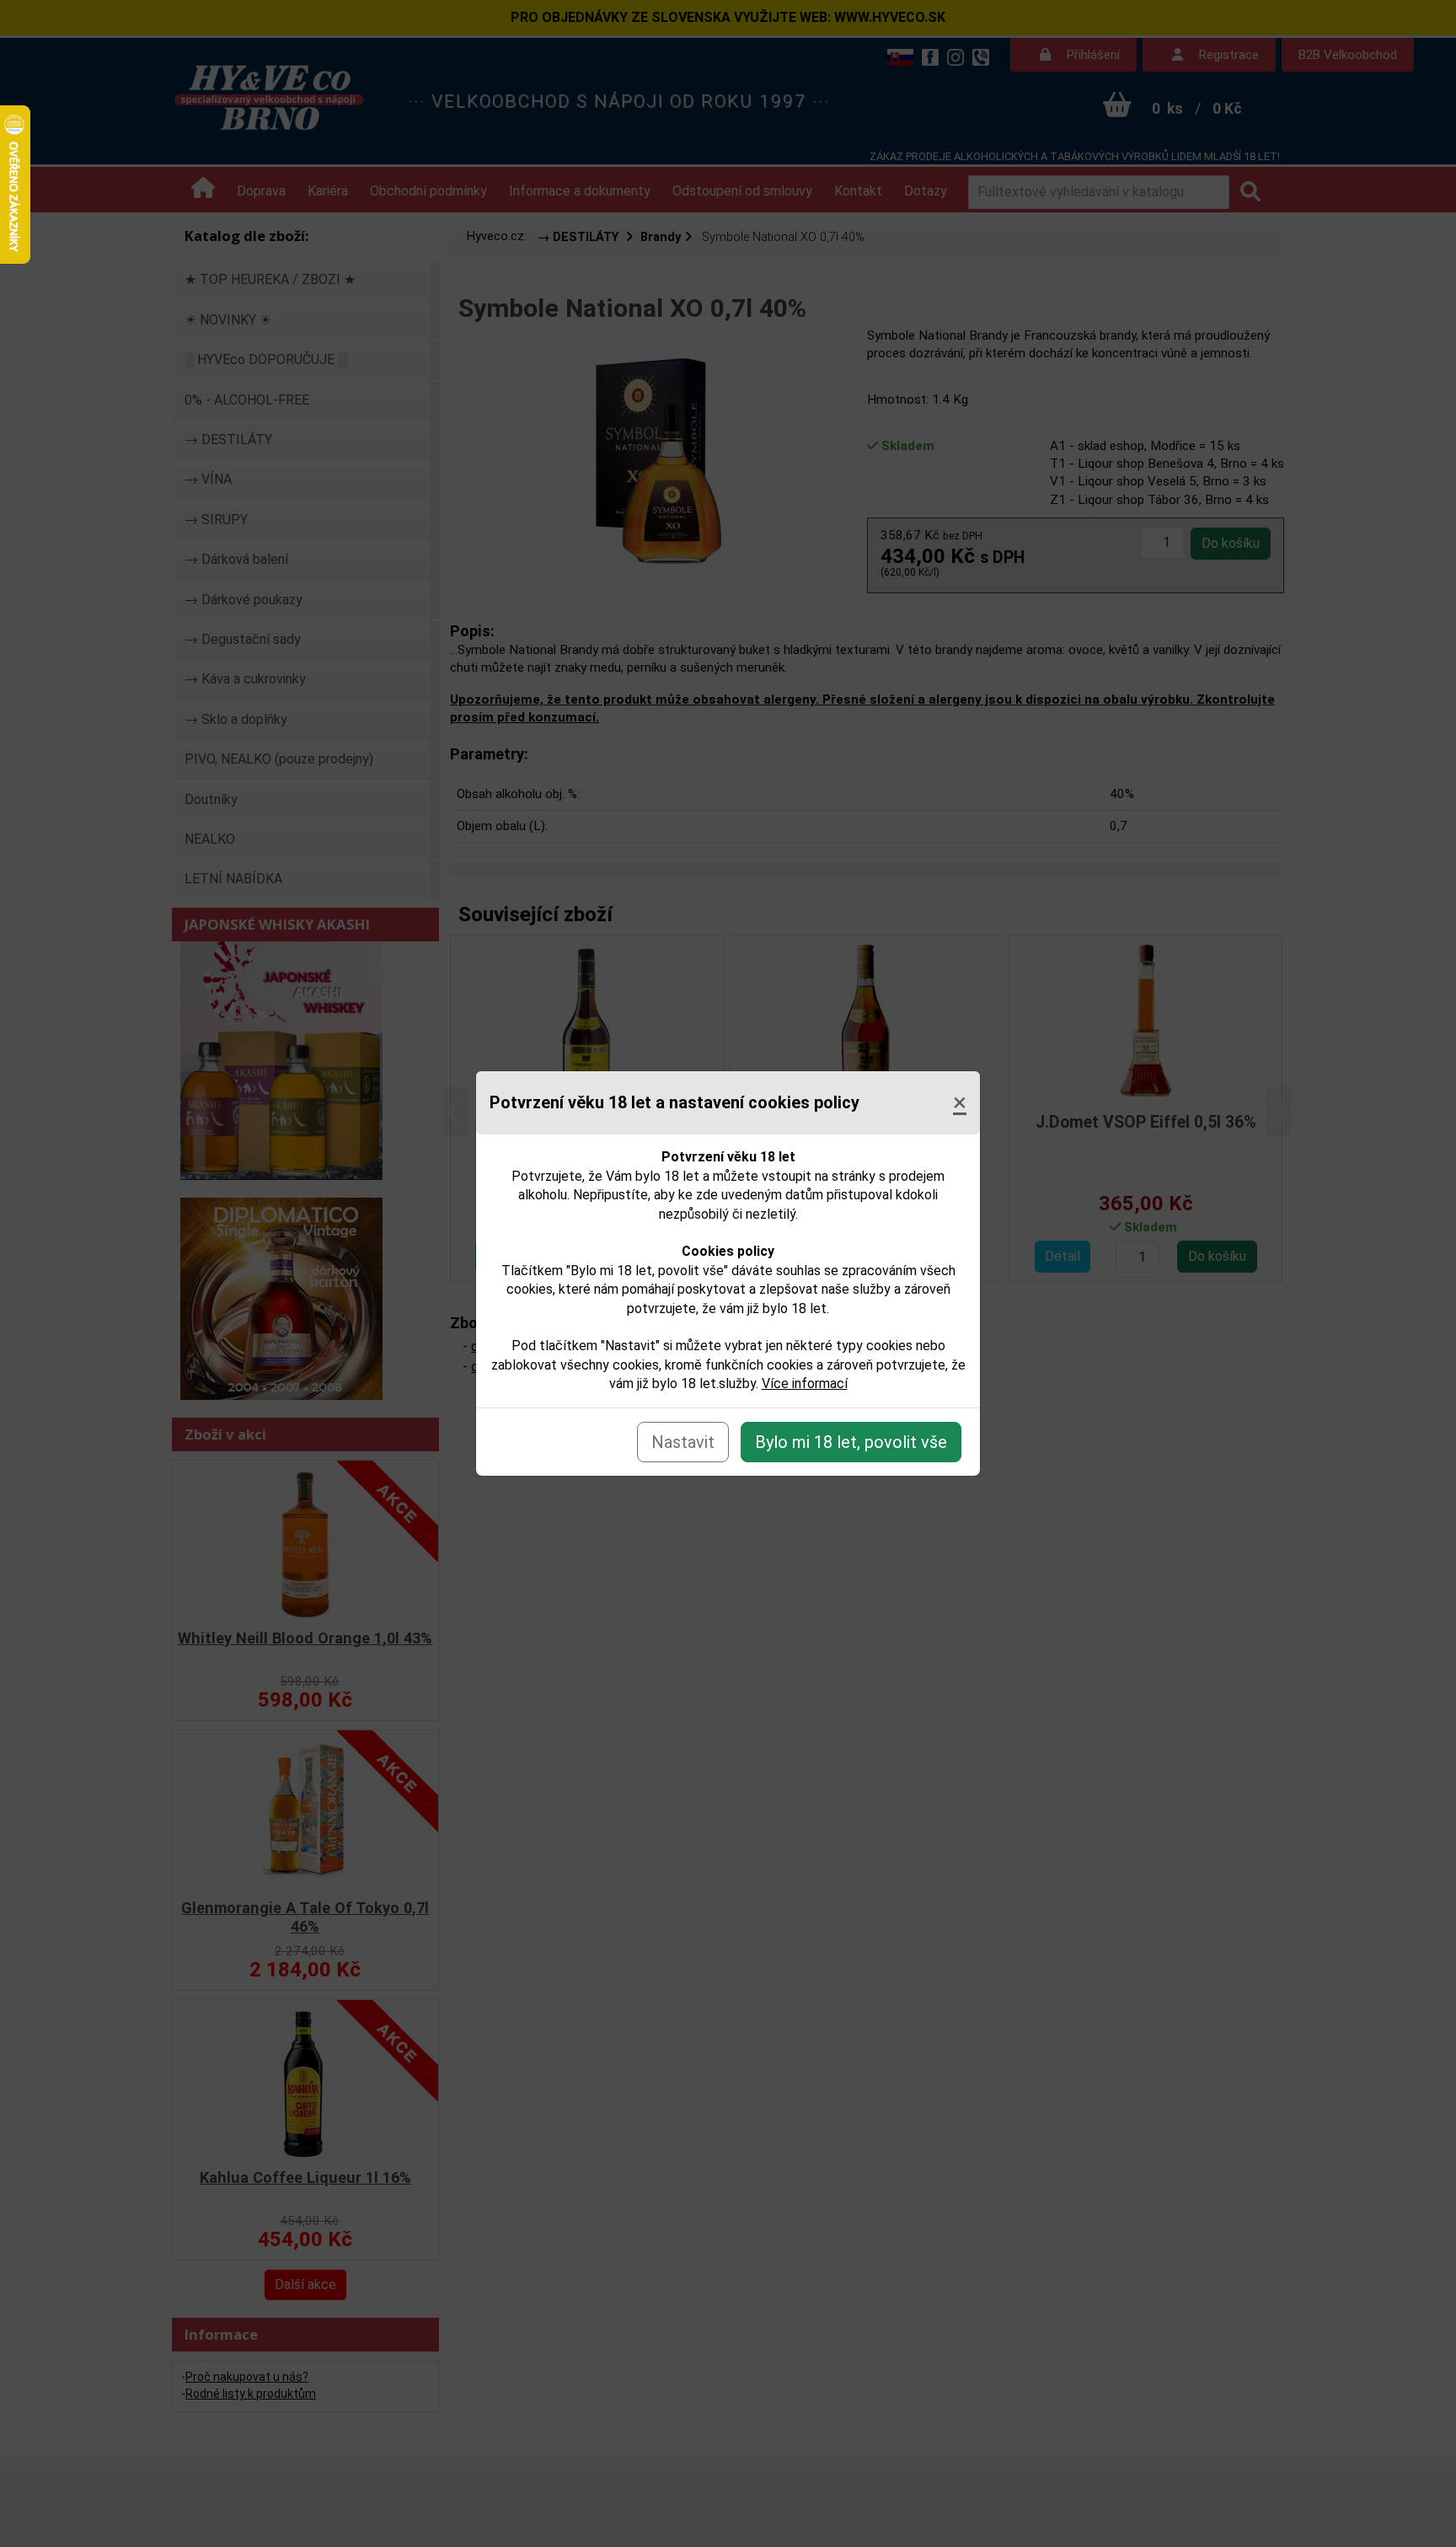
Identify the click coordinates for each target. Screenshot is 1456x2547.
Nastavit (683, 1442)
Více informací (805, 1383)
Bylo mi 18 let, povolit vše (851, 1442)
